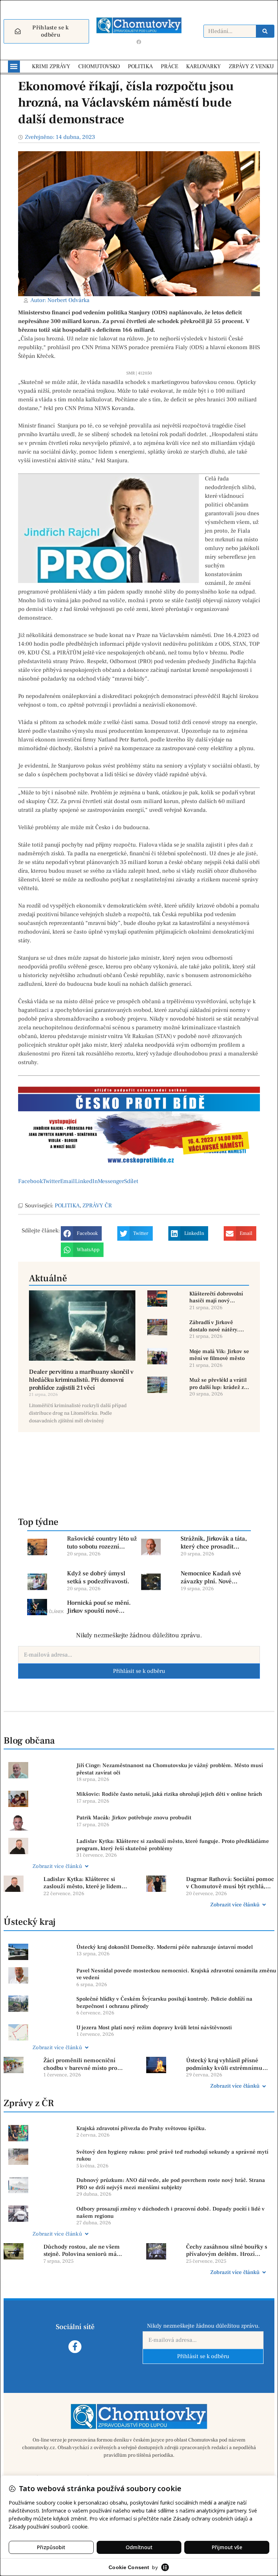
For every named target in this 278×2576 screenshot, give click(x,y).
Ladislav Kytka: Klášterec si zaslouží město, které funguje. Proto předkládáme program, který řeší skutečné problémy (173, 1845)
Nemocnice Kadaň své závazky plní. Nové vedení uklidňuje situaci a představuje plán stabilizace (216, 1578)
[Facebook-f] (75, 2347)
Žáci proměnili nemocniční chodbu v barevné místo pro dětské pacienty (80, 2064)
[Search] (265, 31)
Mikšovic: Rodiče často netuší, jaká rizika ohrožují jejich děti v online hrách (169, 1794)
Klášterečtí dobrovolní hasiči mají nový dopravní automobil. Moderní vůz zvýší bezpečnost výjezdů (216, 1297)
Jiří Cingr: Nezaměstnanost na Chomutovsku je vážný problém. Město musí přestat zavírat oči (170, 1769)
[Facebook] (139, 42)
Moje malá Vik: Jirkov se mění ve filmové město (219, 1355)
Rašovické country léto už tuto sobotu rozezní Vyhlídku (102, 1543)
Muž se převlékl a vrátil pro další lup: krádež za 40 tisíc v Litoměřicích (218, 1384)
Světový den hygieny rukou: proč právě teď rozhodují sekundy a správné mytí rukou (172, 2156)
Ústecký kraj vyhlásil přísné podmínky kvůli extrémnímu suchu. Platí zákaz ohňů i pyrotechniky (224, 2064)
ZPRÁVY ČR (97, 1206)
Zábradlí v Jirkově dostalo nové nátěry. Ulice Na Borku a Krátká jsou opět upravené (219, 1326)
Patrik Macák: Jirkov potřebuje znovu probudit (134, 1818)
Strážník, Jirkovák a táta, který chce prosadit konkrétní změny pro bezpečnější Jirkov (214, 1543)
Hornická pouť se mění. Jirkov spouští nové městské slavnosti (99, 1607)
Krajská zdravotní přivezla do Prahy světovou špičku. (141, 2128)
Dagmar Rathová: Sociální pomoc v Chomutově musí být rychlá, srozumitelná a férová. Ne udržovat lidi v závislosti (230, 1883)
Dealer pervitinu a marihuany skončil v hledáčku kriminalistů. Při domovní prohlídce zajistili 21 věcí (81, 1380)
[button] (14, 67)
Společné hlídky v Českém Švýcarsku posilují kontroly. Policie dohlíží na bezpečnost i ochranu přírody (164, 2003)
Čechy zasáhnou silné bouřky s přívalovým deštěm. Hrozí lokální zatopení (227, 2251)
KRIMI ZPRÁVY (51, 66)
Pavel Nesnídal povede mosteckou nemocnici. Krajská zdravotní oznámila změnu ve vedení (176, 1974)
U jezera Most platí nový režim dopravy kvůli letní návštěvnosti (154, 2028)
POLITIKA (140, 66)
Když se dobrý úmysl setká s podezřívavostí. (98, 1578)
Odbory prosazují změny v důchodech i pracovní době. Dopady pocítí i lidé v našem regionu (170, 2213)
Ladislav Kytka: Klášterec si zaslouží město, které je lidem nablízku (83, 1883)
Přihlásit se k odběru (139, 1671)
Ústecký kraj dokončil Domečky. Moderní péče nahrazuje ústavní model (165, 1947)
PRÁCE (169, 66)
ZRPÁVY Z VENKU (251, 66)
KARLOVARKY (203, 66)
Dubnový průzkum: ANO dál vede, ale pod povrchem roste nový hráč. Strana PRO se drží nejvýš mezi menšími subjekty (171, 2184)
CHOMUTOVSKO (99, 66)
